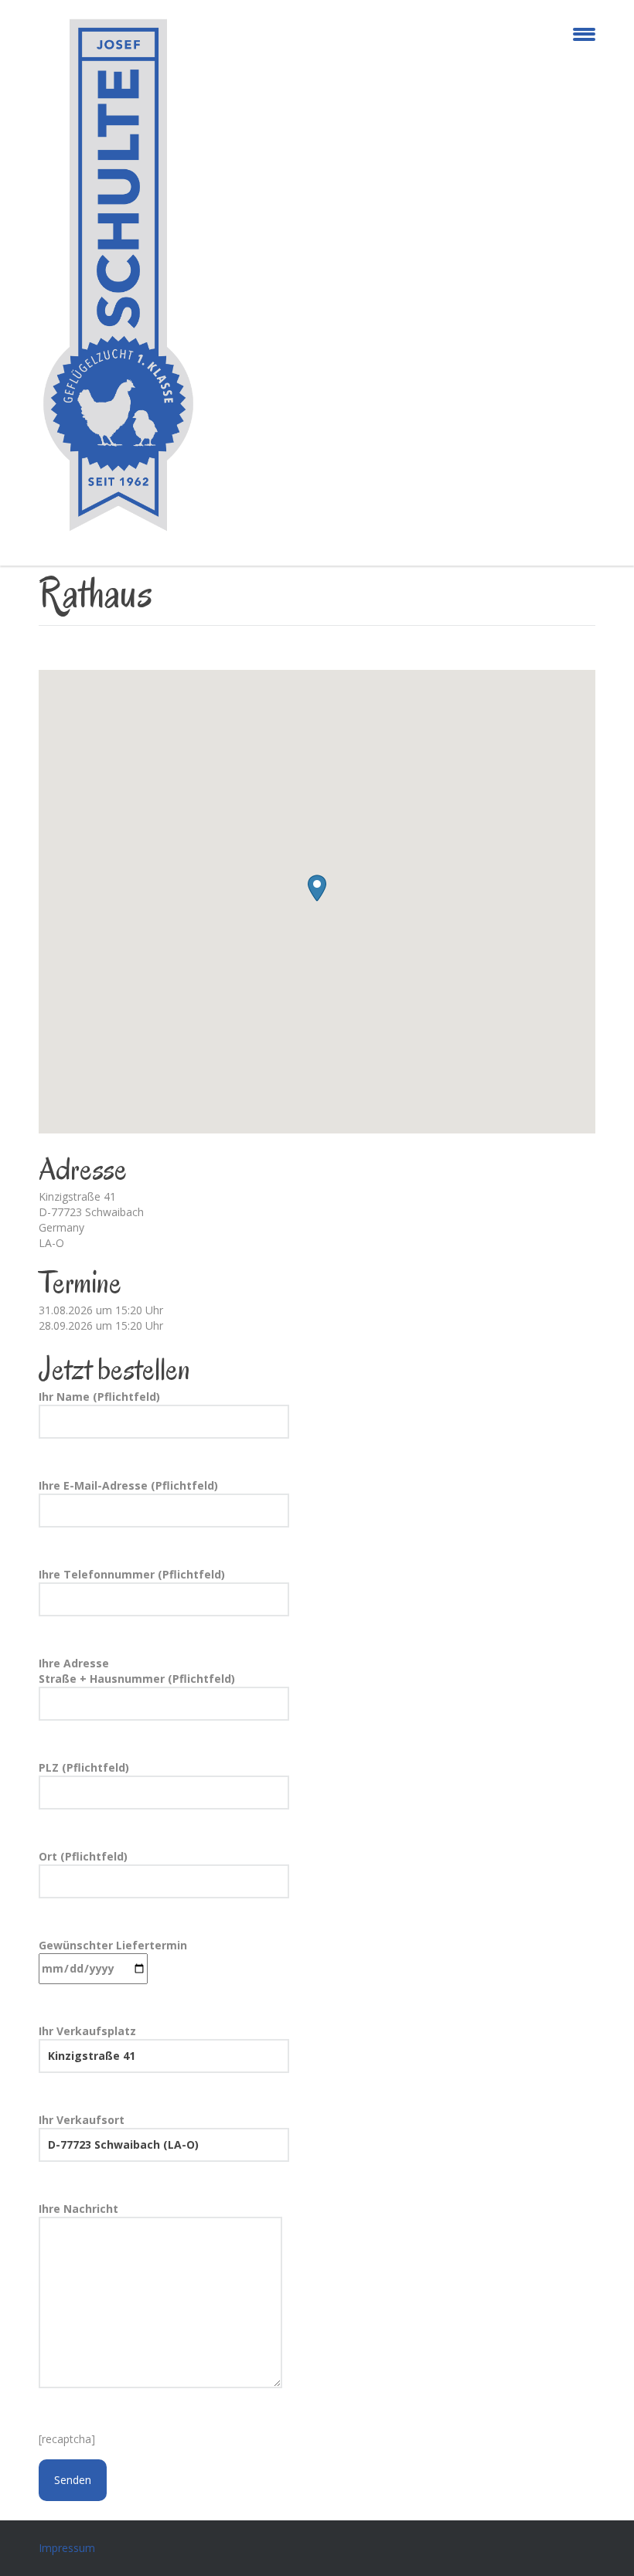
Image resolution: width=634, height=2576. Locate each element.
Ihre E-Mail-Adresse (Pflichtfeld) (128, 1485)
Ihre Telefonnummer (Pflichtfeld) (132, 1574)
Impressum (67, 2548)
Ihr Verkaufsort (82, 2120)
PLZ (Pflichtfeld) (84, 1767)
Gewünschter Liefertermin (113, 1945)
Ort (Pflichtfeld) (83, 1856)
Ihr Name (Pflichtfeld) (99, 1397)
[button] (317, 888)
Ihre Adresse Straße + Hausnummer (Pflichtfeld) (137, 1671)
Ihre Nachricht (78, 2209)
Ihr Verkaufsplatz (87, 2031)
